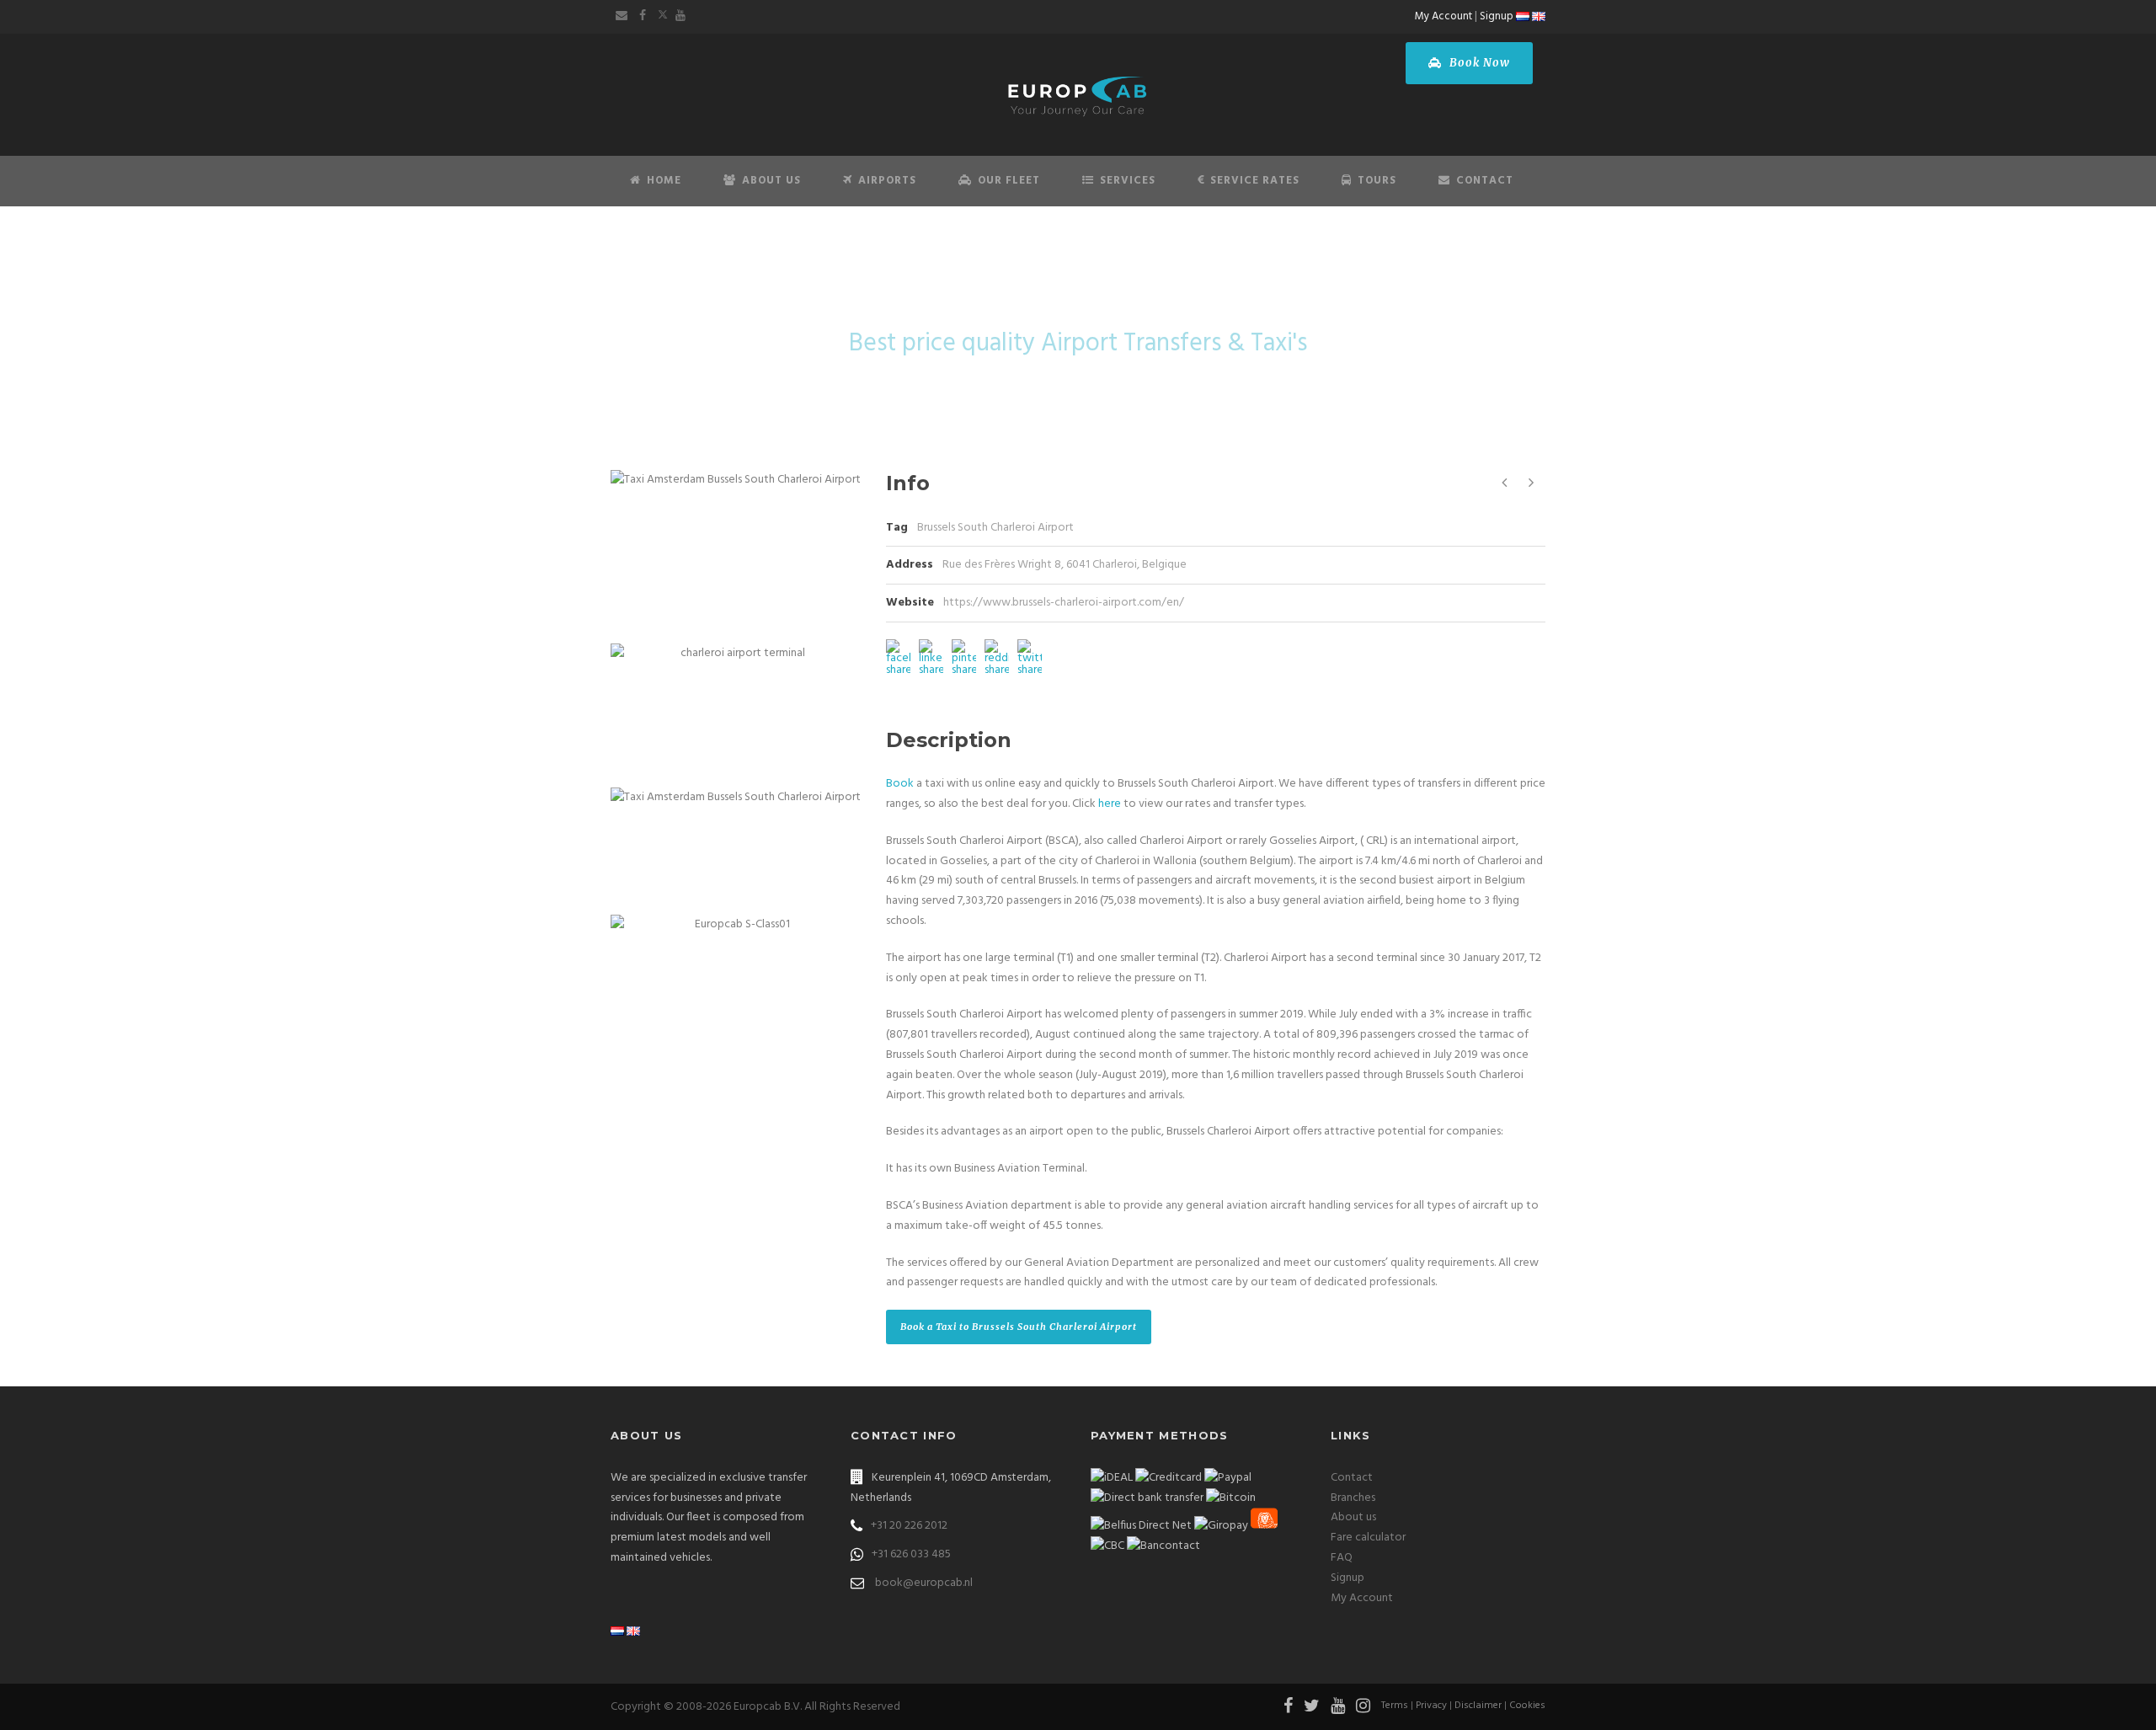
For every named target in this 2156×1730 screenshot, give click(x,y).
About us (1353, 1517)
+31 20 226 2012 (909, 1526)
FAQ (1342, 1558)
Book (900, 784)
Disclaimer (1478, 1706)
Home (664, 181)
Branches (1353, 1498)
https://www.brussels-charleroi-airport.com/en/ (1064, 603)
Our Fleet (1009, 181)
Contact (1485, 181)
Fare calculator (1368, 1538)
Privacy (1431, 1706)
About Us (771, 181)
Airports (887, 181)
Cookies (1527, 1706)
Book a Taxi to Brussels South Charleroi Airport (1019, 1327)
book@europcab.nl (924, 1583)
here (1110, 804)
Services (1128, 181)
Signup (1497, 16)
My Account (1444, 16)
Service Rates (1255, 181)
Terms (1395, 1706)
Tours (1377, 181)
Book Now (1478, 63)
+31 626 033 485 (911, 1554)
